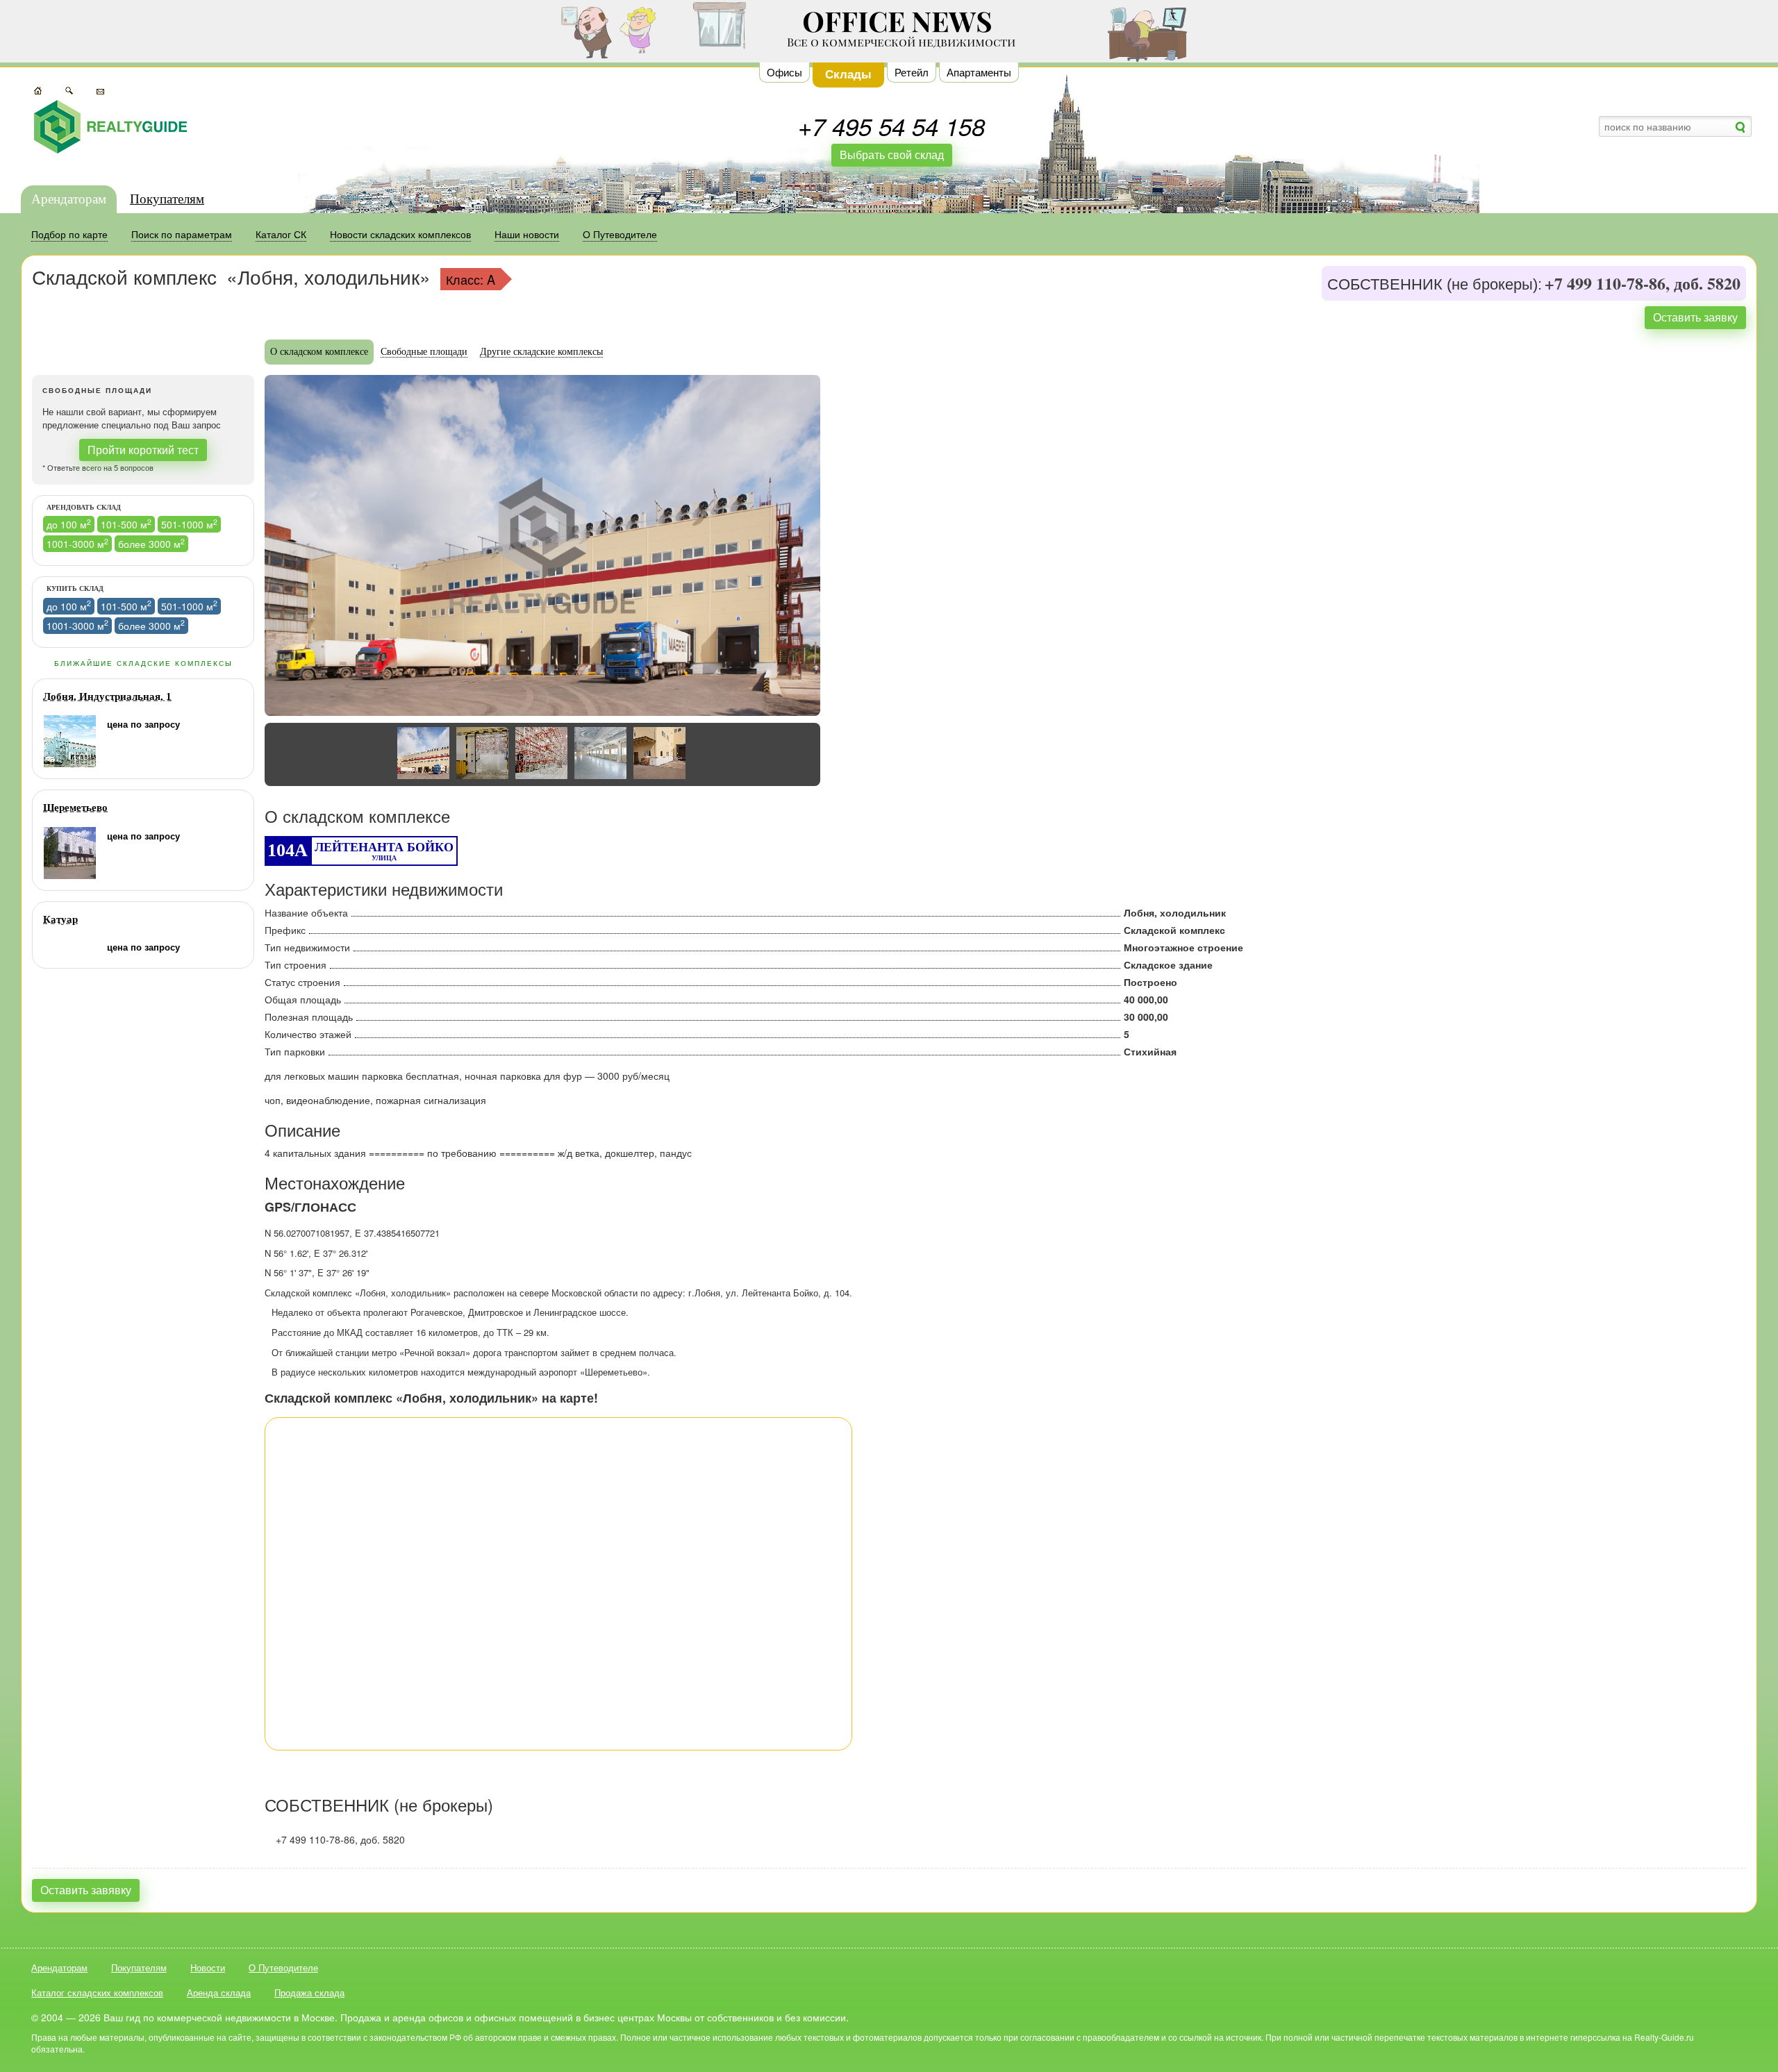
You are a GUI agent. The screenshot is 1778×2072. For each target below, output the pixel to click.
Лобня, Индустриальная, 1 (107, 696)
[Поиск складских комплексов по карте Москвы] (38, 90)
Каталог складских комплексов (97, 1992)
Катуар (60, 919)
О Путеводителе (283, 1967)
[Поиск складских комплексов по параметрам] (69, 90)
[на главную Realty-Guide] (110, 127)
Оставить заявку (1695, 317)
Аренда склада (219, 1992)
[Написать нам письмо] (100, 90)
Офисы (784, 72)
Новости (208, 1967)
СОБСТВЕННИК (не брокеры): (1435, 285)
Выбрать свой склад (892, 154)
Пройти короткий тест (143, 450)
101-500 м (126, 524)
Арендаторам (69, 199)
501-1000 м (189, 524)
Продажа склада (309, 1992)
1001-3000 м (77, 543)
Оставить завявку (86, 1890)
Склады (848, 74)
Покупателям (167, 199)
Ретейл (912, 72)
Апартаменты (979, 72)
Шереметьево (75, 808)
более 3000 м (151, 543)
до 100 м (69, 524)
